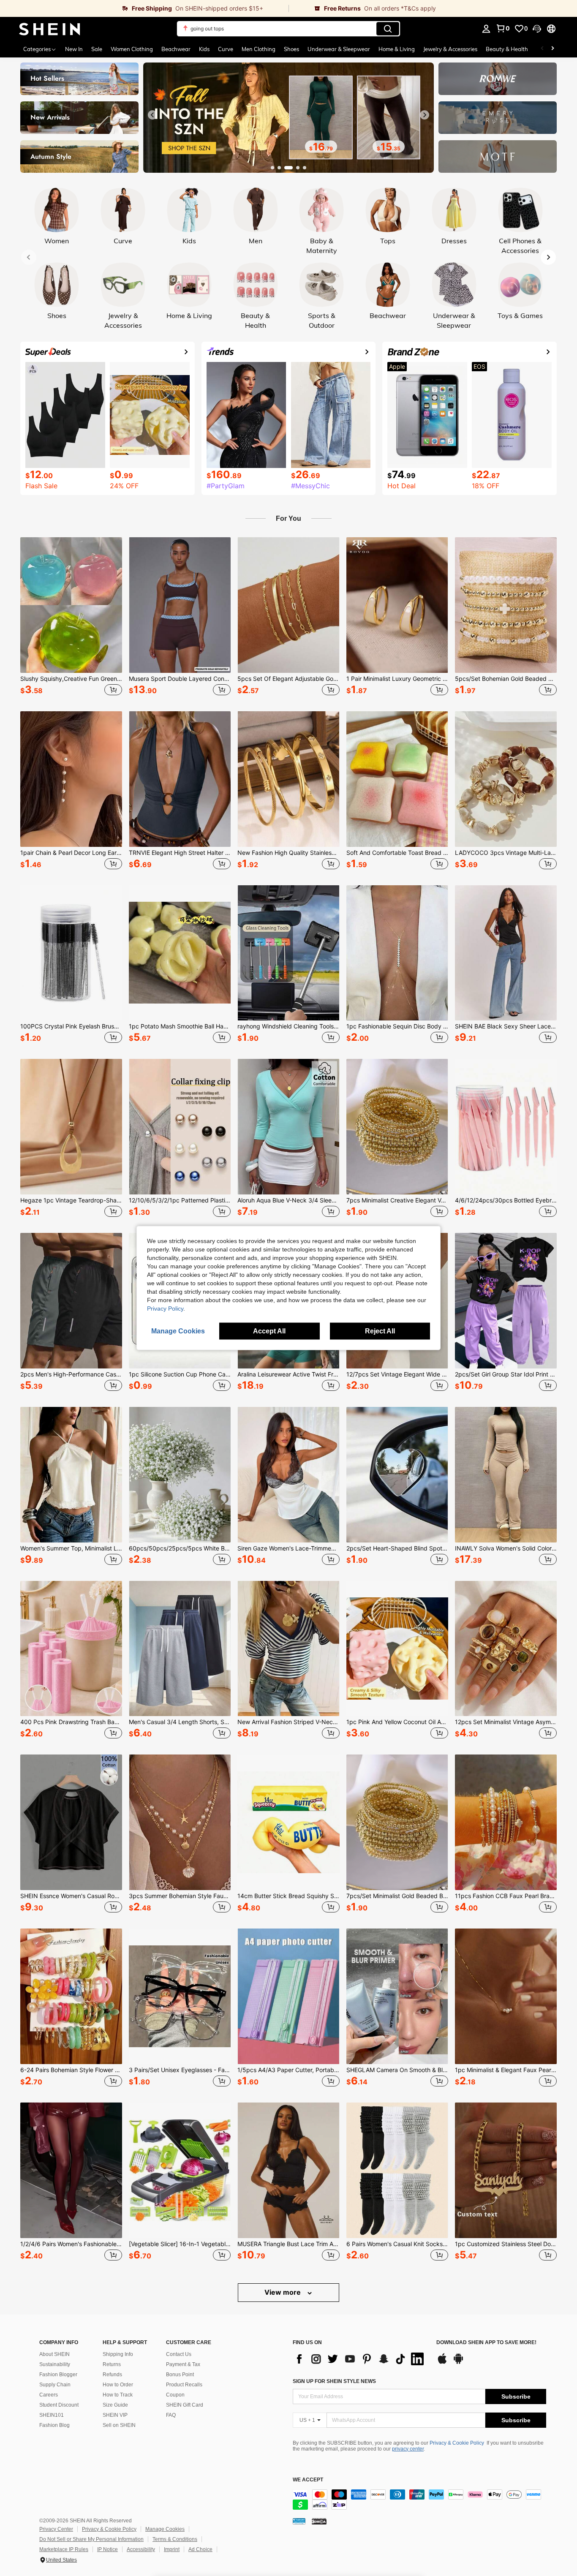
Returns (112, 2364)
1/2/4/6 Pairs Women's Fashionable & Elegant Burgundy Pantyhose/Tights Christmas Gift (71, 2244)
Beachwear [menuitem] (176, 49)
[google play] (458, 2363)
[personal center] (486, 29)
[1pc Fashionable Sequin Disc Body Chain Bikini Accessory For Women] (397, 953)
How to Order (118, 2385)
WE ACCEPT (308, 2480)
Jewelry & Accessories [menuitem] (450, 49)
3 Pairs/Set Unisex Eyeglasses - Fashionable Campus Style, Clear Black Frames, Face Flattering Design (180, 2070)
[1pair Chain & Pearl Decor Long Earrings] (71, 779)
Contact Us (179, 2354)
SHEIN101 (52, 2415)
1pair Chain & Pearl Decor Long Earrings (71, 853)
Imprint (172, 2549)
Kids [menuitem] (204, 49)
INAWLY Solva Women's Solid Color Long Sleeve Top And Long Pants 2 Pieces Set (506, 1548)
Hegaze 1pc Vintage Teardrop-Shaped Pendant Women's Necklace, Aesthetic (71, 1200)
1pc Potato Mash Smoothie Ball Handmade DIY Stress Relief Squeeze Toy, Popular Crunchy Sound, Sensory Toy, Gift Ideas (180, 1026)
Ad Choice (200, 2549)
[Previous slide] (152, 115)
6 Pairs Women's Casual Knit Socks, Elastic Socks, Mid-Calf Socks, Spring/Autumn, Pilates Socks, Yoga (397, 2244)
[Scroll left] (542, 49)
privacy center (408, 2449)
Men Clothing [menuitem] (259, 49)
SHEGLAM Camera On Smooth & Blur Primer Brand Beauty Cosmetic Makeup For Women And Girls (397, 2070)
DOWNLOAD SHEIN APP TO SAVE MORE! (486, 2343)
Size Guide (115, 2405)
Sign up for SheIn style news (334, 2381)
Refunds (112, 2375)
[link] (144, 8)
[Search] (388, 29)
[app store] (442, 2363)
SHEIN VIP (115, 2415)
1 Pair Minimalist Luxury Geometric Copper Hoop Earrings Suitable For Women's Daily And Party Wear (397, 679)
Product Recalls (184, 2385)
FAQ (171, 2415)
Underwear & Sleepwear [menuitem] (339, 49)
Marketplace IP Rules (64, 2549)
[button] (537, 29)
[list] (360, 2359)
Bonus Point (180, 2375)
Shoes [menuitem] (291, 49)
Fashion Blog (54, 2425)
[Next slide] (425, 115)
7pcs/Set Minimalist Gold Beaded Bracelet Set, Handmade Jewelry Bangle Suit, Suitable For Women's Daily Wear (397, 1896)
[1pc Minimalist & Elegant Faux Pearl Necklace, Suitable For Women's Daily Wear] (506, 1996)
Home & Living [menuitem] (397, 49)
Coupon (175, 2395)
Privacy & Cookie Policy (457, 2443)
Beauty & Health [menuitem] (507, 49)
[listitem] (71, 617)
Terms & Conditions (175, 2539)
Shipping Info (118, 2354)
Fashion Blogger (58, 2375)
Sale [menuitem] (97, 49)
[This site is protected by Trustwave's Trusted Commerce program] (299, 2521)
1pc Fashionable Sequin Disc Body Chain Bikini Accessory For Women (397, 1026)
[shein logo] (50, 29)
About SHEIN (54, 2354)
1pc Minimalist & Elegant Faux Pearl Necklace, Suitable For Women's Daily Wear (506, 2070)
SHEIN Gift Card (185, 2405)
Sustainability (55, 2364)
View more (283, 2292)
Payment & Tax (183, 2364)
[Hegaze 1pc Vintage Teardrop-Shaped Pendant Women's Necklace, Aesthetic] (71, 1127)
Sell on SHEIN (119, 2425)
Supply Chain (55, 2385)
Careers (49, 2395)
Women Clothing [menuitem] (132, 49)
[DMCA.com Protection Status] (319, 2521)
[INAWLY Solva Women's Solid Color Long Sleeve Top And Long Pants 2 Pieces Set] (506, 1475)
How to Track (118, 2395)
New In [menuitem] (74, 49)
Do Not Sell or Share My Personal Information (91, 2539)
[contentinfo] (419, 2500)
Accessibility (141, 2549)
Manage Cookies (165, 2529)
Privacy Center (56, 2529)
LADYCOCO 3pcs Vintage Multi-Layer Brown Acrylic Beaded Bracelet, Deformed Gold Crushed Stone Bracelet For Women (506, 853)
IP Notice (108, 2549)
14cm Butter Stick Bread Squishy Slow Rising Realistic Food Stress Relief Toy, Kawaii (288, 1896)
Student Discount (59, 2405)
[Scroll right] (553, 49)
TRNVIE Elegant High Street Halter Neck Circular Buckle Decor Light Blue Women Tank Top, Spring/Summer (180, 853)
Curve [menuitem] (226, 49)
